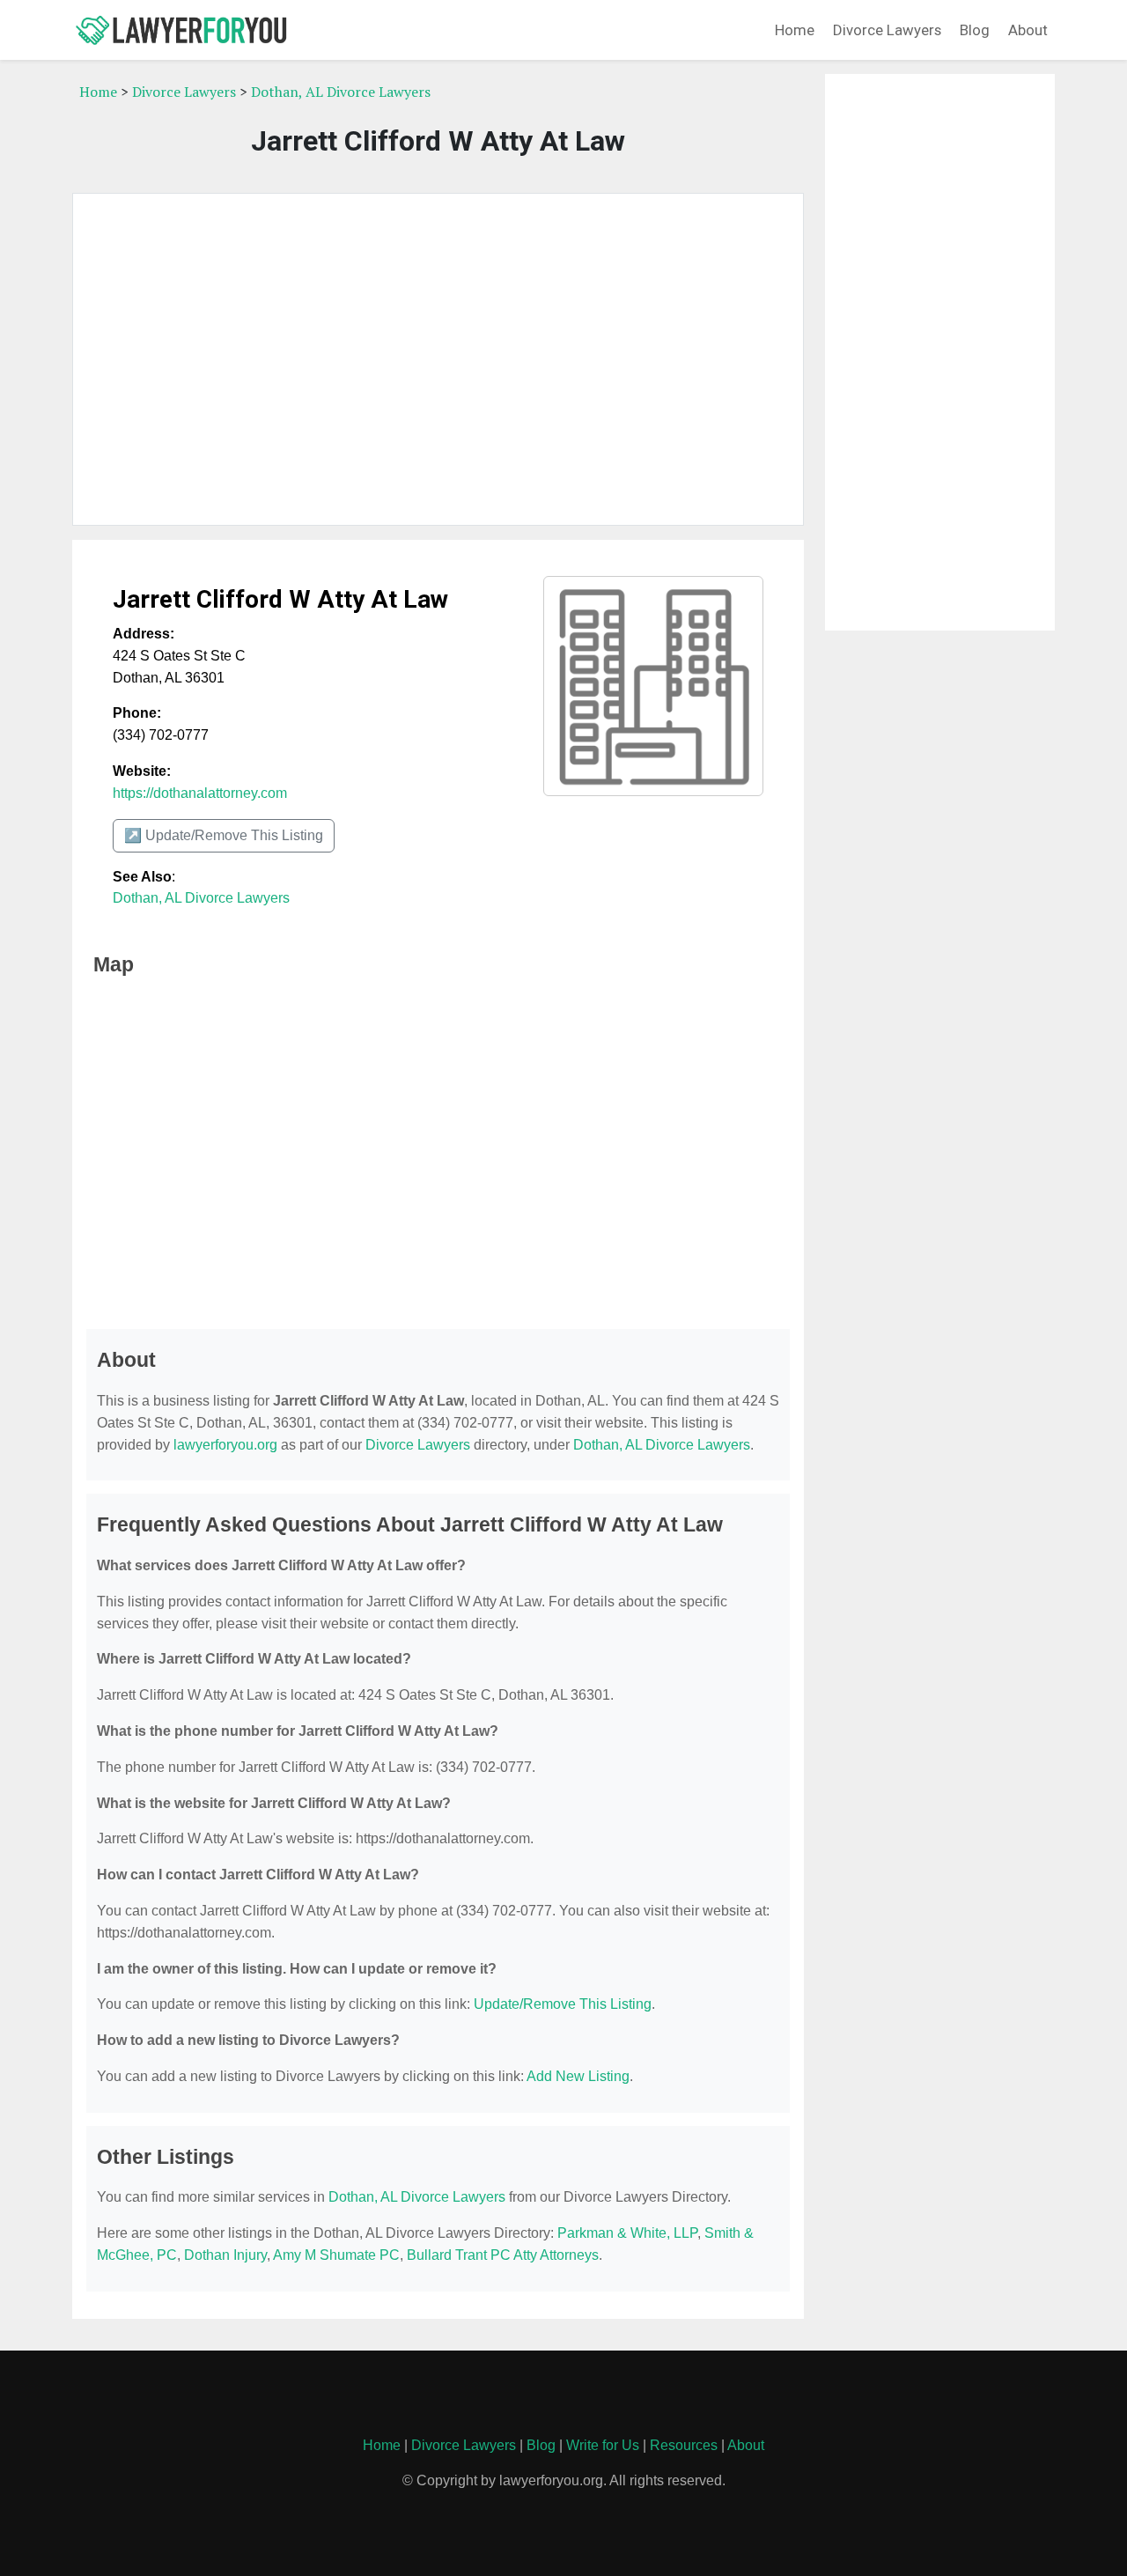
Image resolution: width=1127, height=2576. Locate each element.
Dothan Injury (225, 2255)
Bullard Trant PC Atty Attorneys (503, 2255)
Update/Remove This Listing (563, 2004)
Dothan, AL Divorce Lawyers (341, 92)
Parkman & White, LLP (627, 2233)
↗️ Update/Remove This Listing (224, 835)
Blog (975, 30)
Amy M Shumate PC (336, 2255)
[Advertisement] (438, 359)
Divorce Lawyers (887, 30)
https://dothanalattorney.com (200, 793)
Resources (684, 2445)
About (1028, 30)
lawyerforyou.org (225, 1445)
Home (795, 30)
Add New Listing (578, 2076)
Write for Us (603, 2445)
